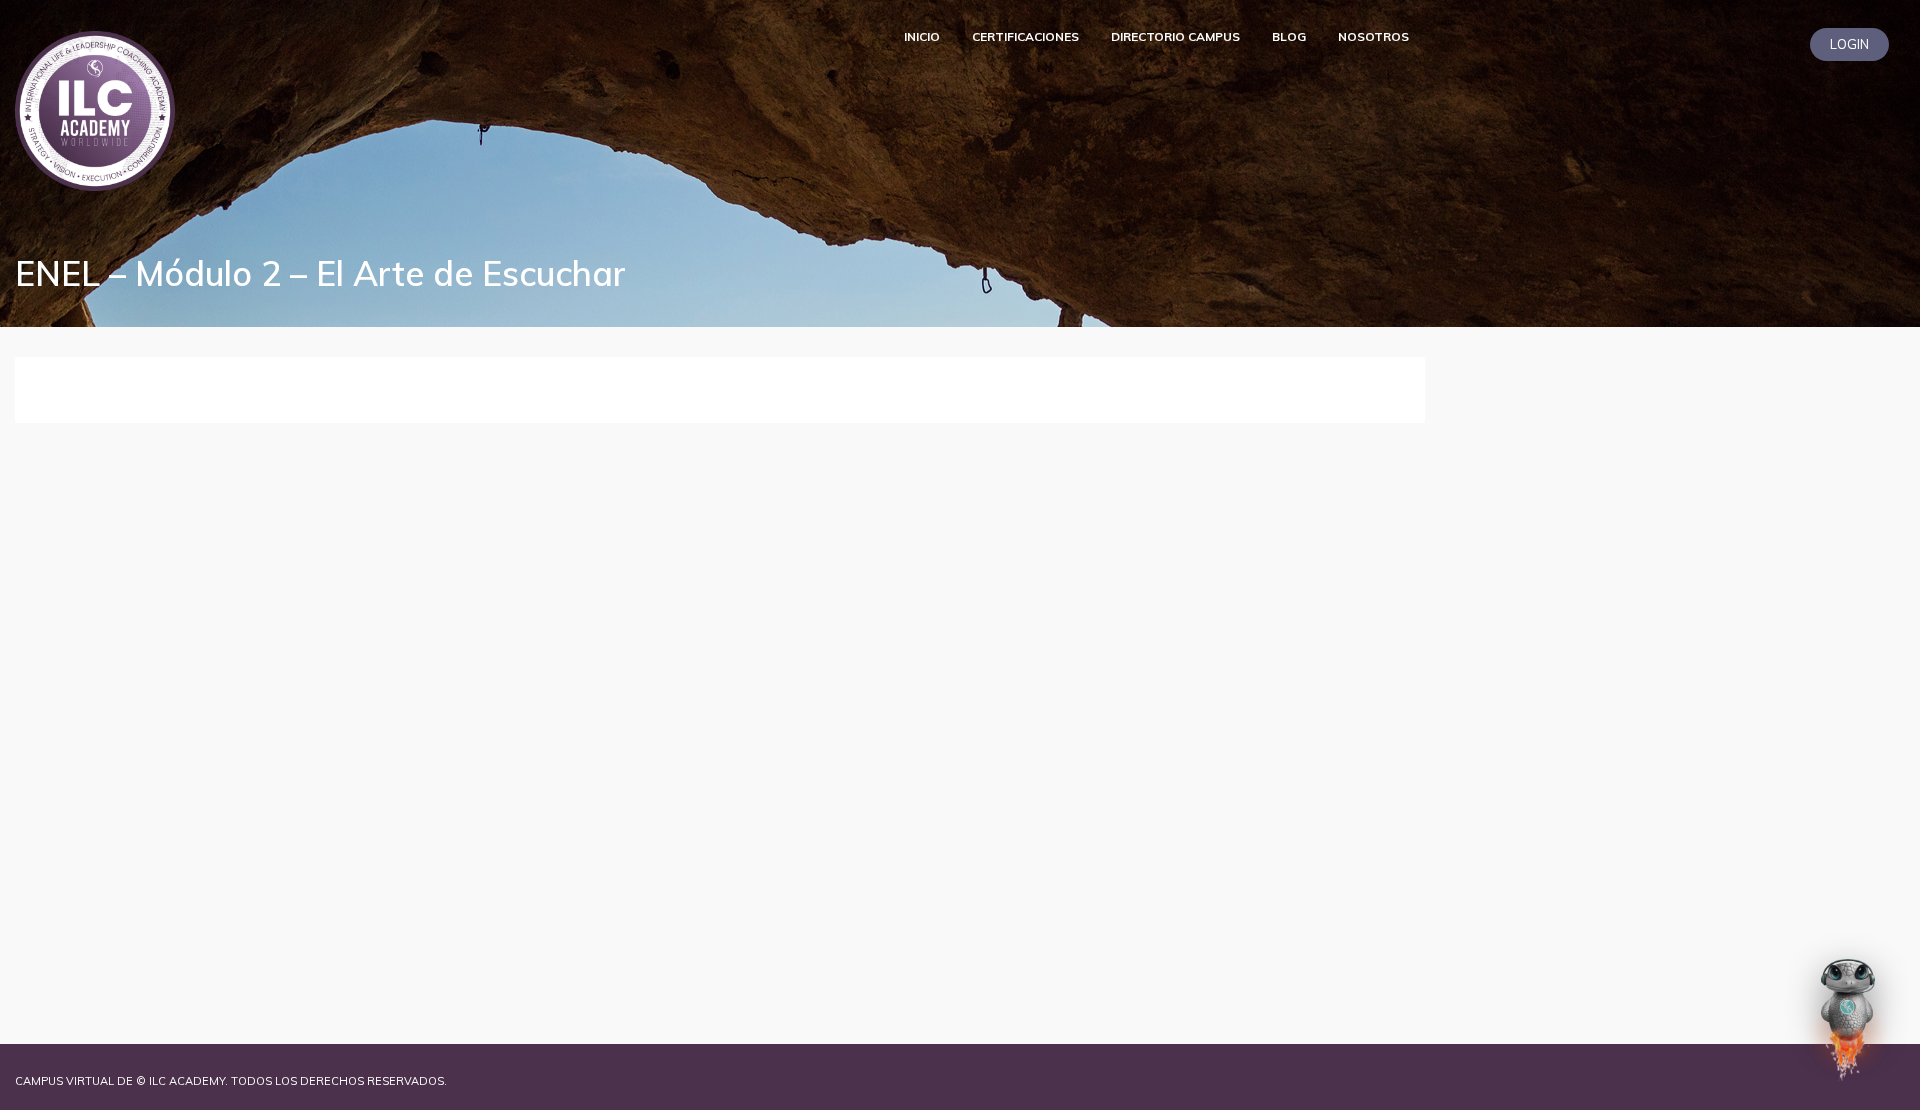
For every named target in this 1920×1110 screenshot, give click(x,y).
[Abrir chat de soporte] (1848, 1019)
